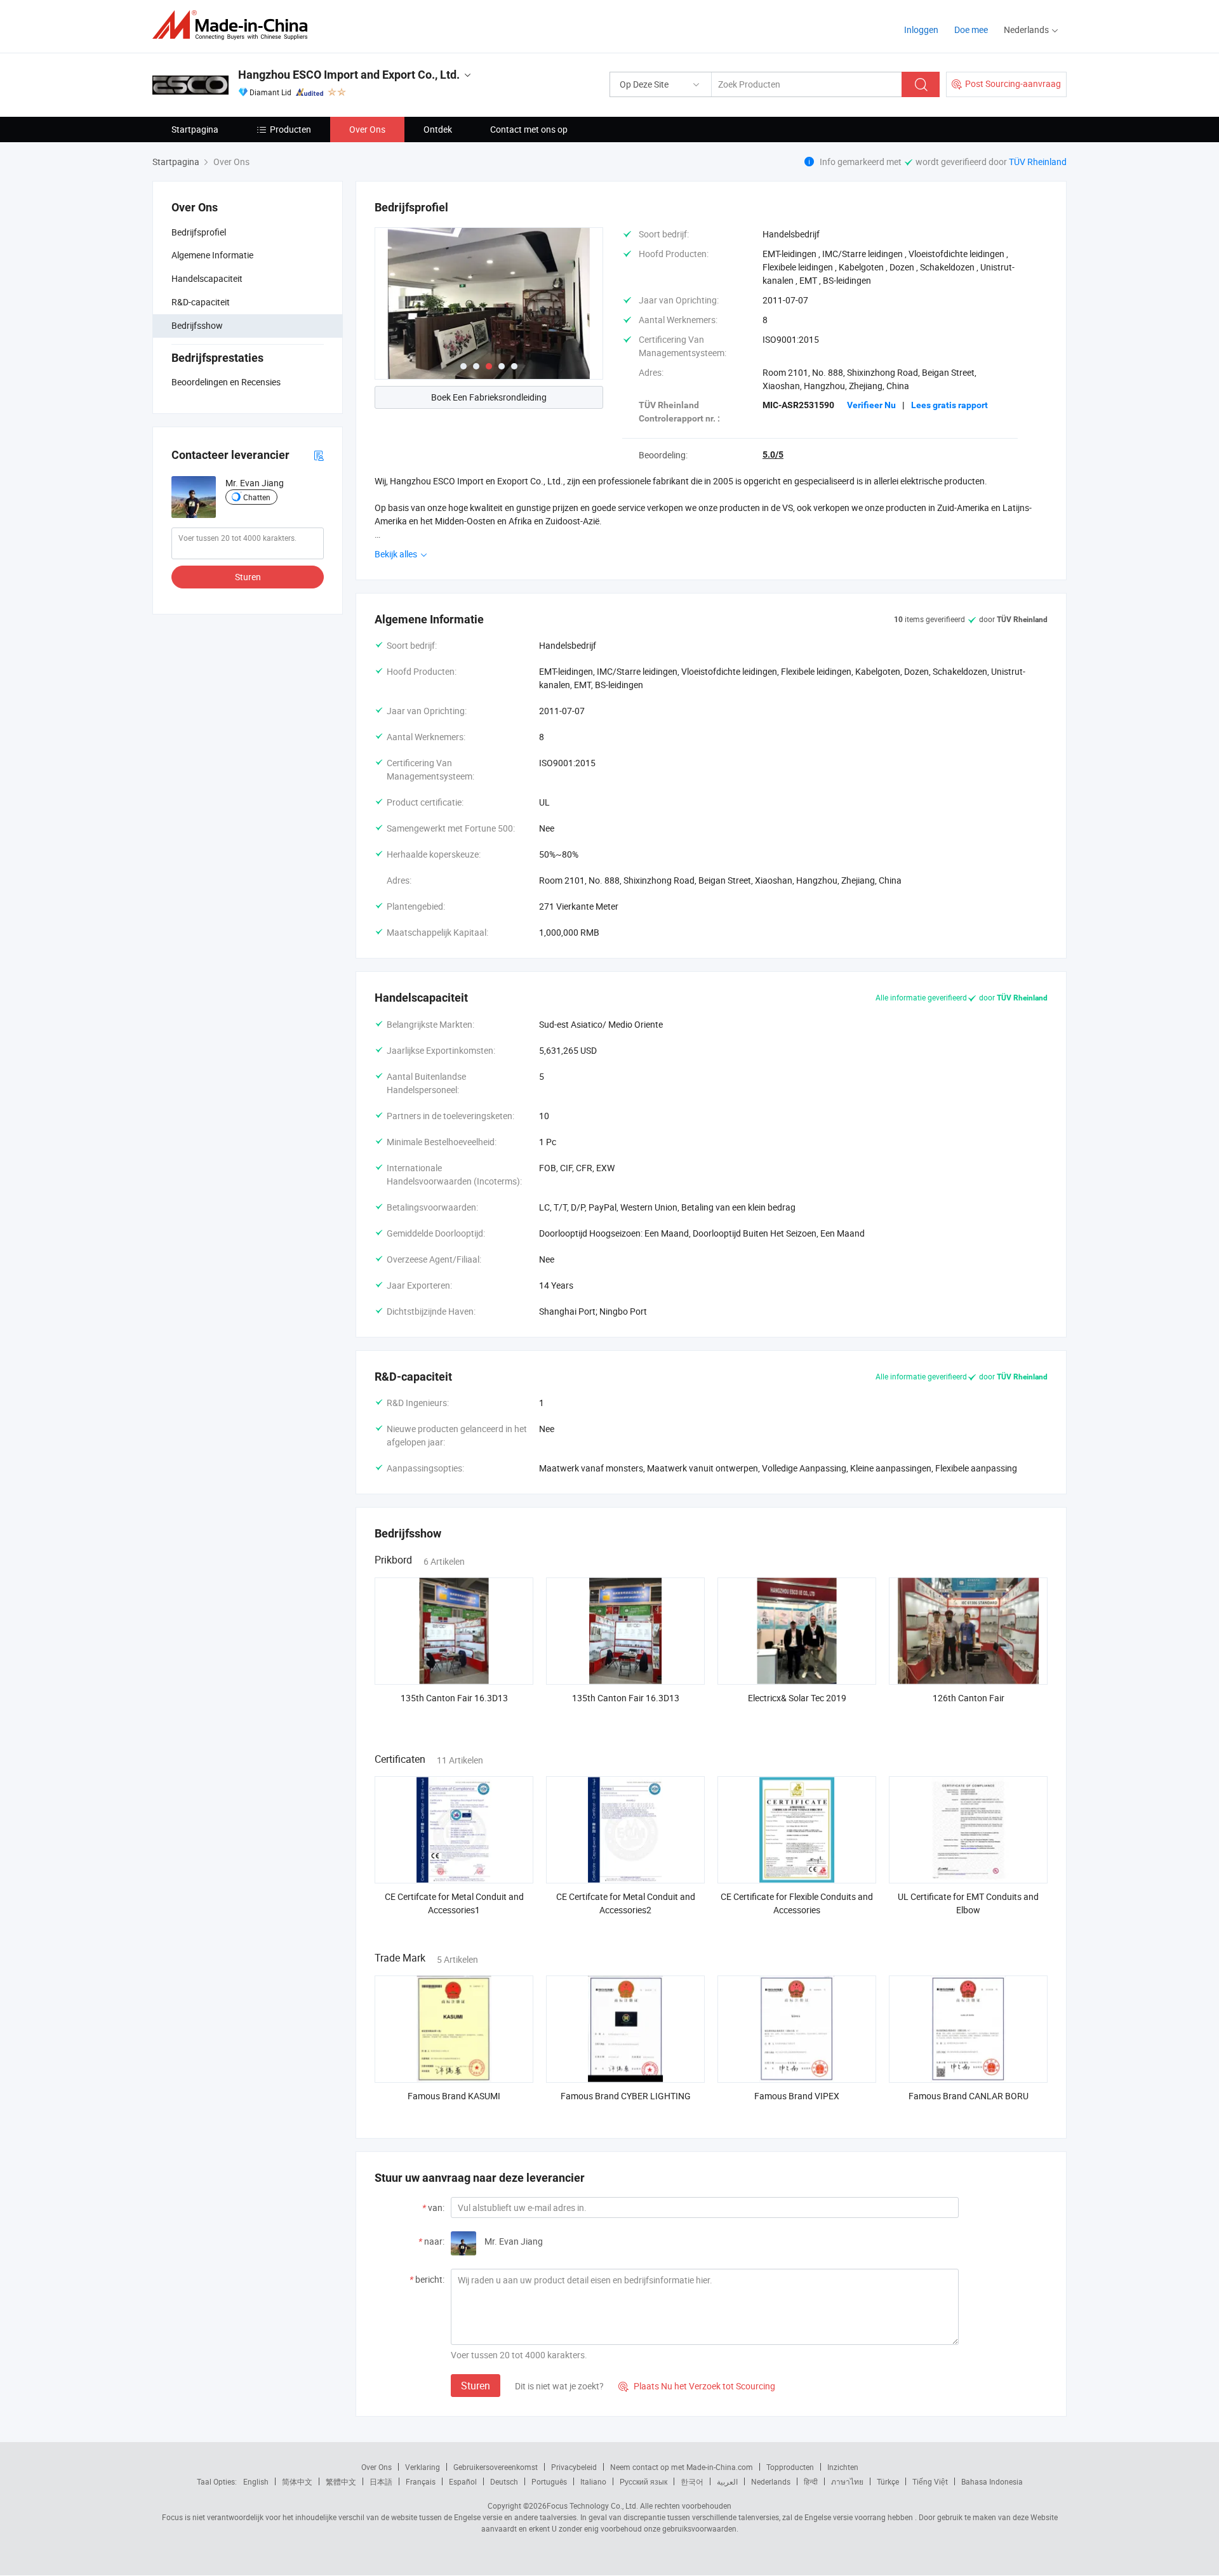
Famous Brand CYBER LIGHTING (626, 2096)
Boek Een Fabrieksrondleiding (489, 397)
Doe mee (971, 30)
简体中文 (297, 2481)
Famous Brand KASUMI (454, 2096)
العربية (727, 2481)
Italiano (593, 2481)
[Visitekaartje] (319, 455)
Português (549, 2481)
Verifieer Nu (871, 405)
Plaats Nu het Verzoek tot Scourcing (697, 2386)
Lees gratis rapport (949, 405)
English (256, 2481)
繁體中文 (341, 2481)
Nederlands (771, 2481)
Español (463, 2481)
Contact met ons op (529, 129)
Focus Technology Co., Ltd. (592, 2506)
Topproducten (790, 2467)
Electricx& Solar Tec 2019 (797, 1698)
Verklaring (423, 2467)
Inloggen (921, 30)
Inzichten (843, 2467)
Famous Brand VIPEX (797, 2096)
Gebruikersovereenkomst (496, 2467)
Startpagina (195, 129)
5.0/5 (773, 455)
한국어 (692, 2481)
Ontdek (438, 129)
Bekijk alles (397, 554)
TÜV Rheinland (1038, 162)
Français (421, 2481)
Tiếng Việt (930, 2481)
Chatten (257, 497)
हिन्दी (811, 2481)
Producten (290, 129)
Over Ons (367, 129)
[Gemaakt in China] (234, 25)
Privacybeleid (574, 2467)
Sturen (248, 577)
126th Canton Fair (969, 1698)
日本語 (381, 2481)
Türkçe (888, 2481)
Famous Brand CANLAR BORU (969, 2096)
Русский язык (643, 2481)
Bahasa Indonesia (992, 2481)
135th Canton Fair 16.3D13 (454, 1698)
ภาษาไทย (847, 2481)
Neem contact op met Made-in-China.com (682, 2467)
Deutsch (504, 2481)
